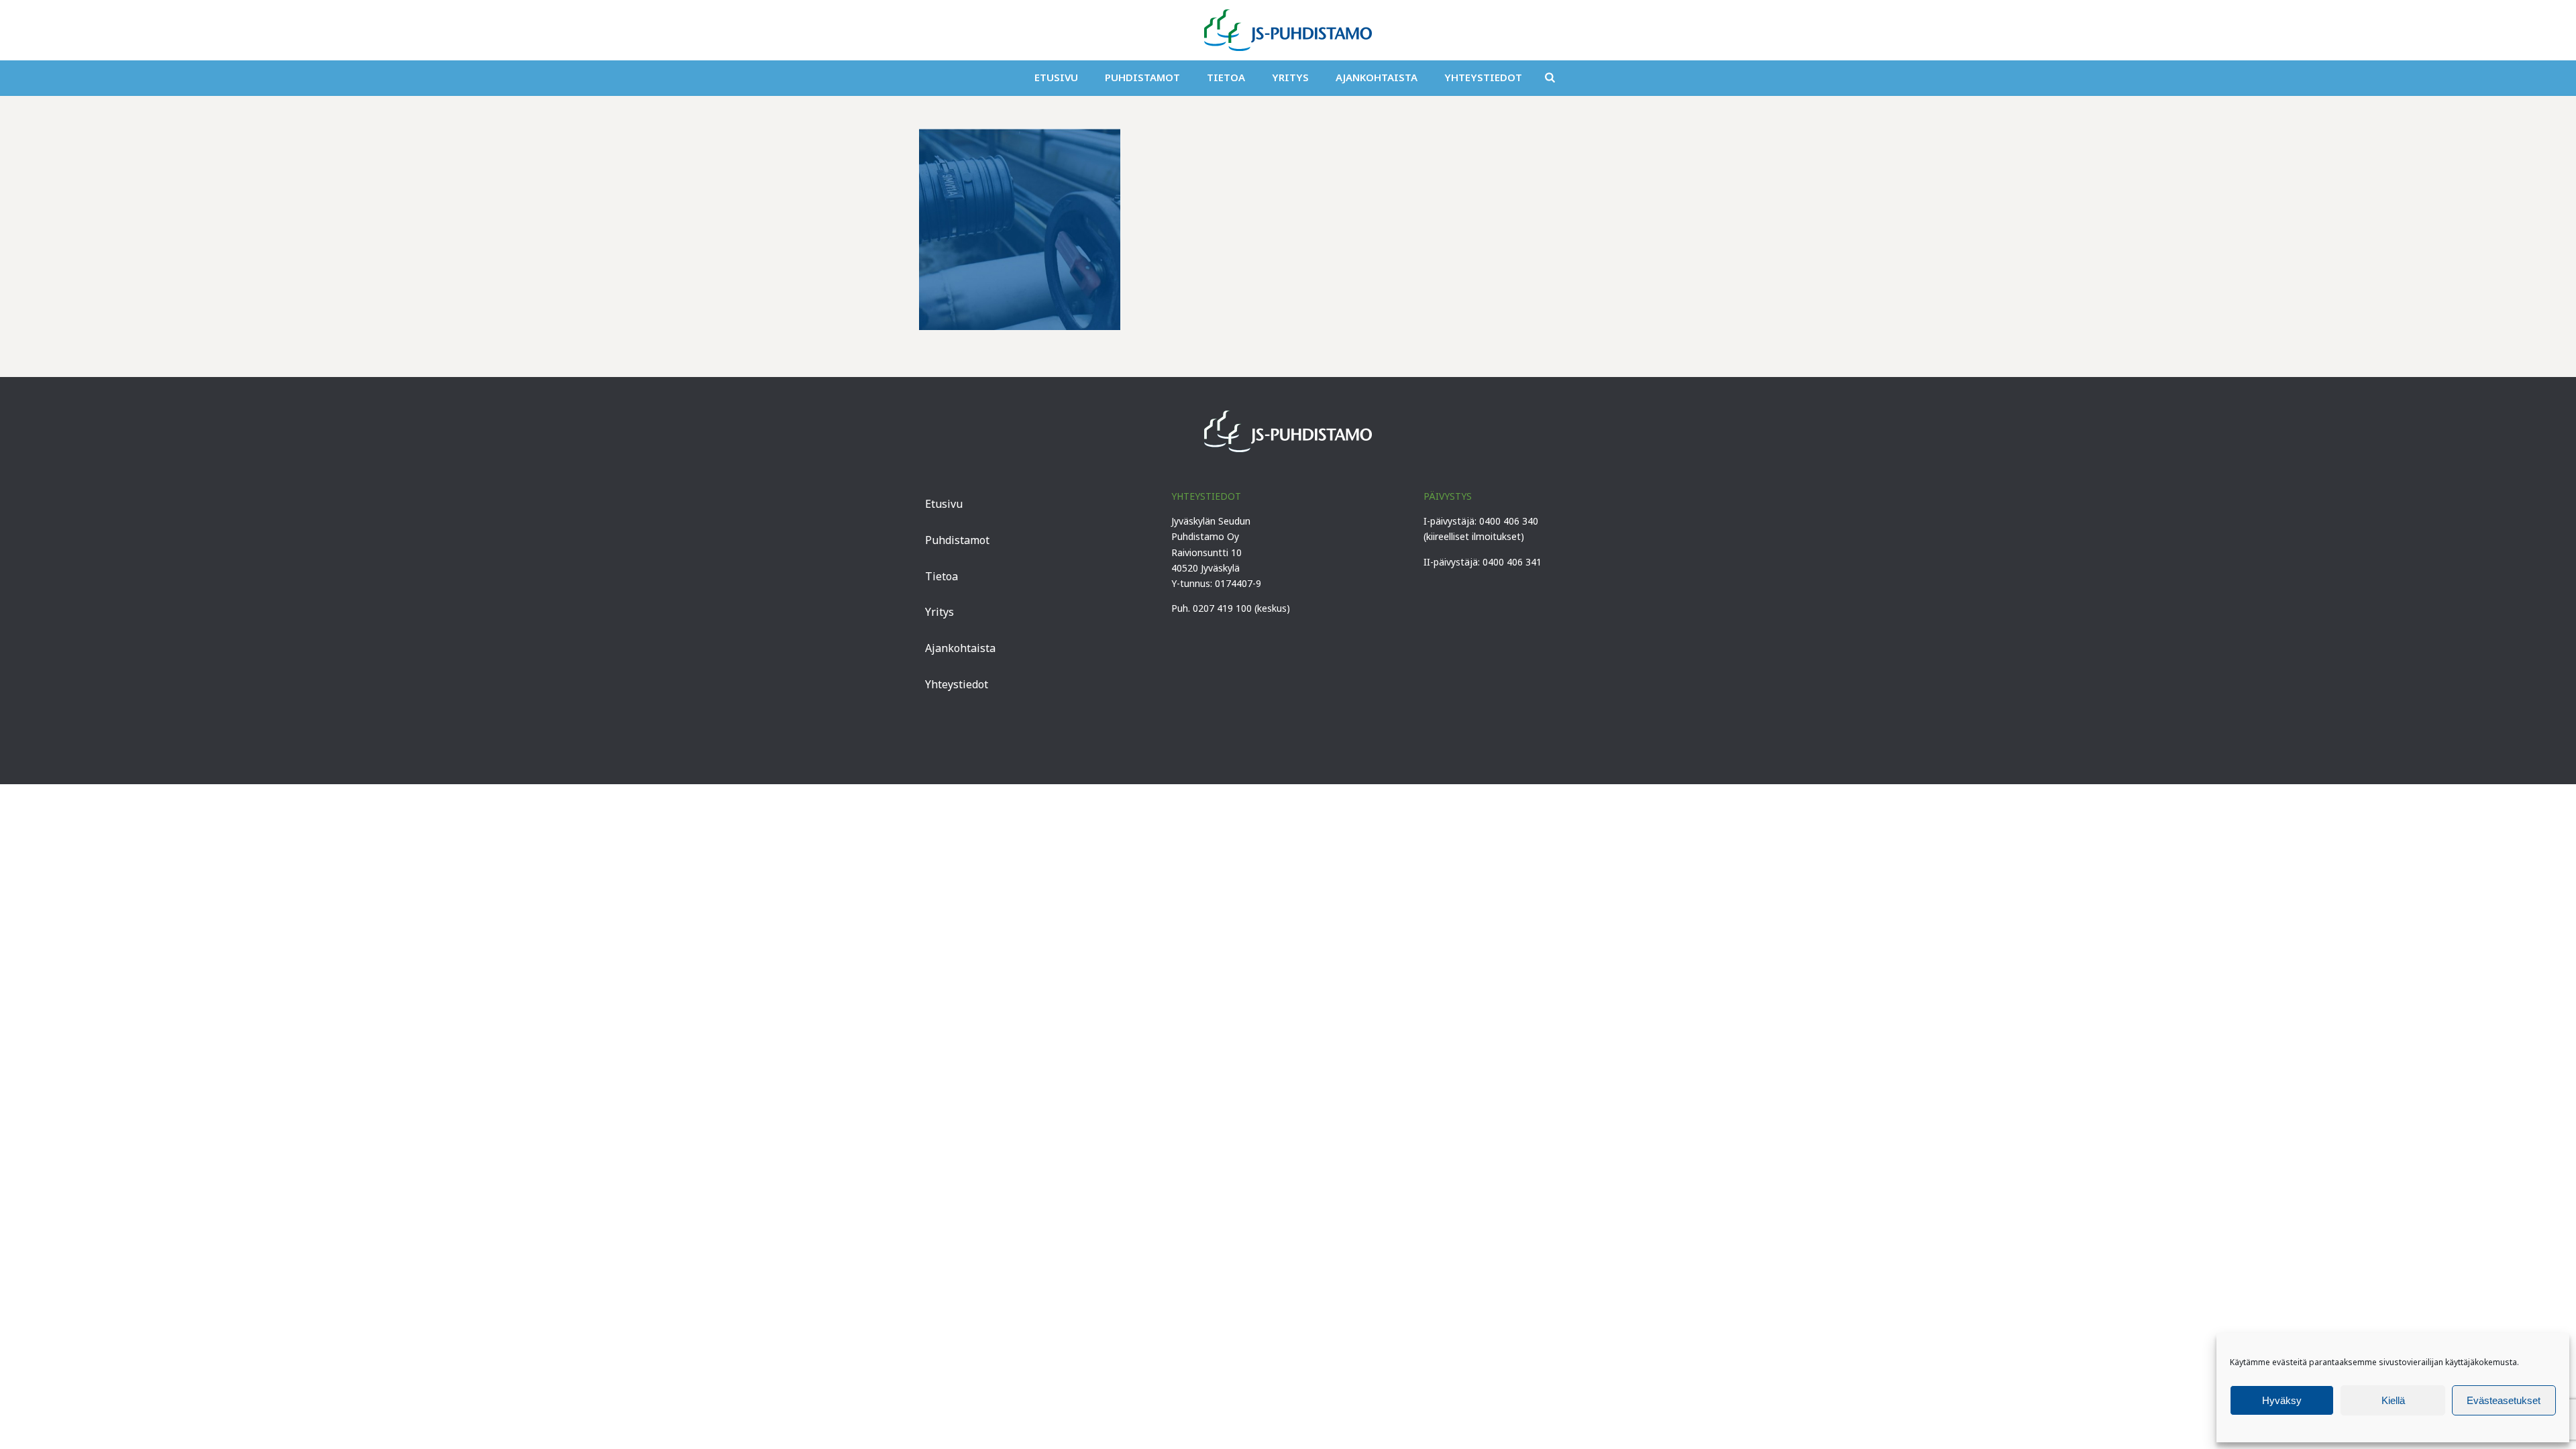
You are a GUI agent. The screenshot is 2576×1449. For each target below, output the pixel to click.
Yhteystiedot (1483, 77)
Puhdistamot (1142, 77)
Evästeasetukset (2504, 1400)
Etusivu (1056, 77)
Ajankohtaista (1377, 77)
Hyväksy (2282, 1400)
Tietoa (1226, 77)
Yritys (1290, 77)
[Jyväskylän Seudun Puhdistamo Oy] (1288, 30)
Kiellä (2393, 1400)
